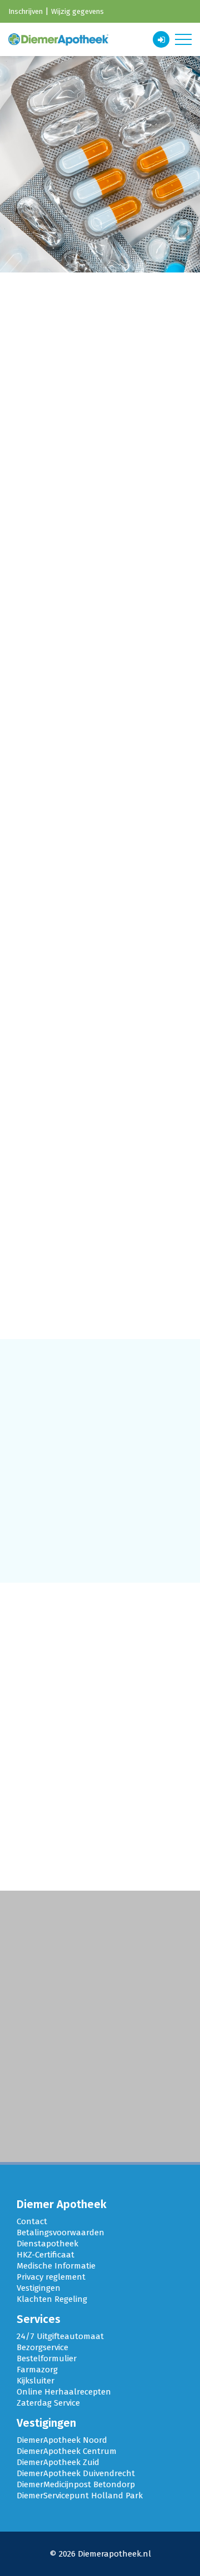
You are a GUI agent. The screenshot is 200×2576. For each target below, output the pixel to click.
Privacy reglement (51, 2277)
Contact (32, 2221)
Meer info (100, 580)
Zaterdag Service (48, 2403)
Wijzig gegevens (77, 11)
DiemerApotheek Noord (62, 2440)
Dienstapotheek (47, 2244)
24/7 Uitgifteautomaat (60, 2336)
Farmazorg (37, 2370)
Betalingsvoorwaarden (61, 2232)
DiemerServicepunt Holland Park (80, 2496)
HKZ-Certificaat (46, 2255)
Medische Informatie (56, 2266)
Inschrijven (26, 11)
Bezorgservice (42, 2347)
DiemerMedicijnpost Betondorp (76, 2484)
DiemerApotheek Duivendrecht (76, 2473)
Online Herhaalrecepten (64, 2392)
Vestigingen (39, 2288)
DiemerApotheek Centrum (67, 2451)
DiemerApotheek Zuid (58, 2462)
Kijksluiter (36, 2381)
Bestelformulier (47, 2358)
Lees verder (59, 2126)
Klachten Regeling (52, 2299)
